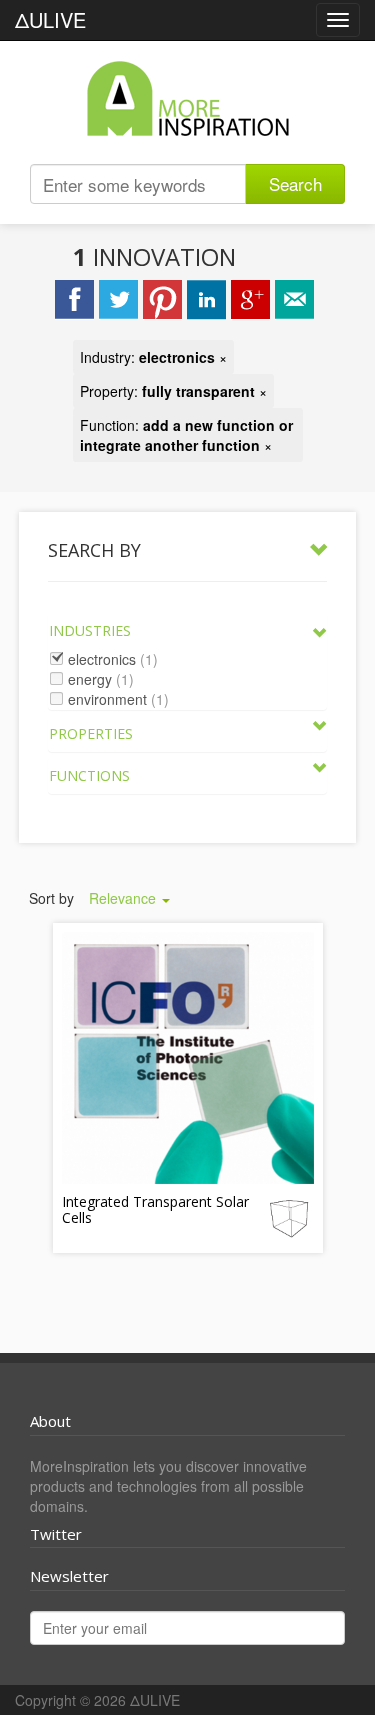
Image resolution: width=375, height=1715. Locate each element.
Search (295, 183)
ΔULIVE (50, 19)
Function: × (186, 435)
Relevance (124, 898)
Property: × (173, 391)
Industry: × (153, 357)
